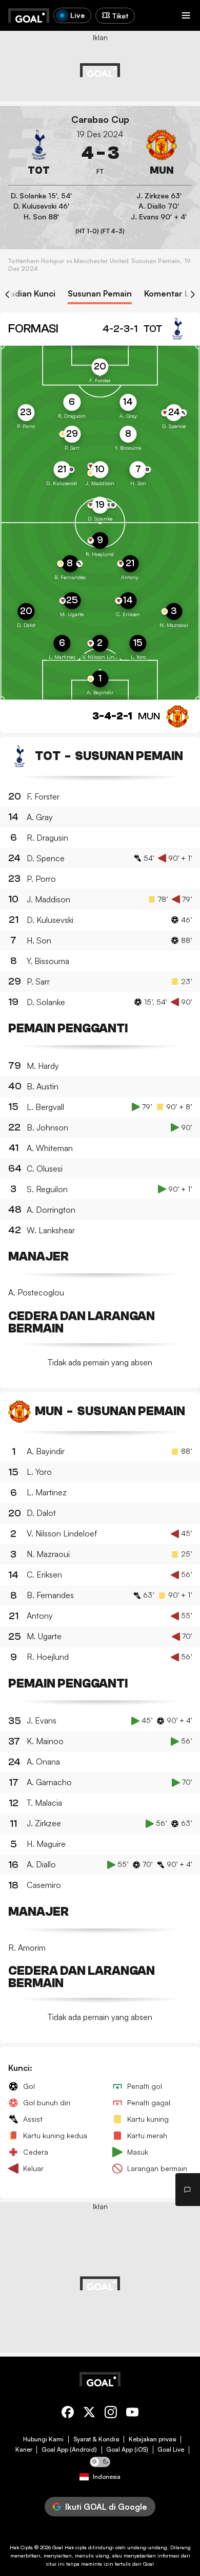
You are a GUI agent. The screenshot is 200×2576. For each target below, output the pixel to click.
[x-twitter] (89, 2414)
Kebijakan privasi (153, 2439)
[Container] (39, 153)
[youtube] (132, 2414)
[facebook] (68, 2414)
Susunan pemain (100, 294)
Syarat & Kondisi (96, 2439)
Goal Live (171, 2450)
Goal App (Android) (69, 2450)
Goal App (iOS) (127, 2450)
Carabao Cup (100, 119)
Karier (24, 2450)
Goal (58, 2547)
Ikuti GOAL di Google (106, 2507)
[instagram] (111, 2414)
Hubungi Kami (43, 2439)
